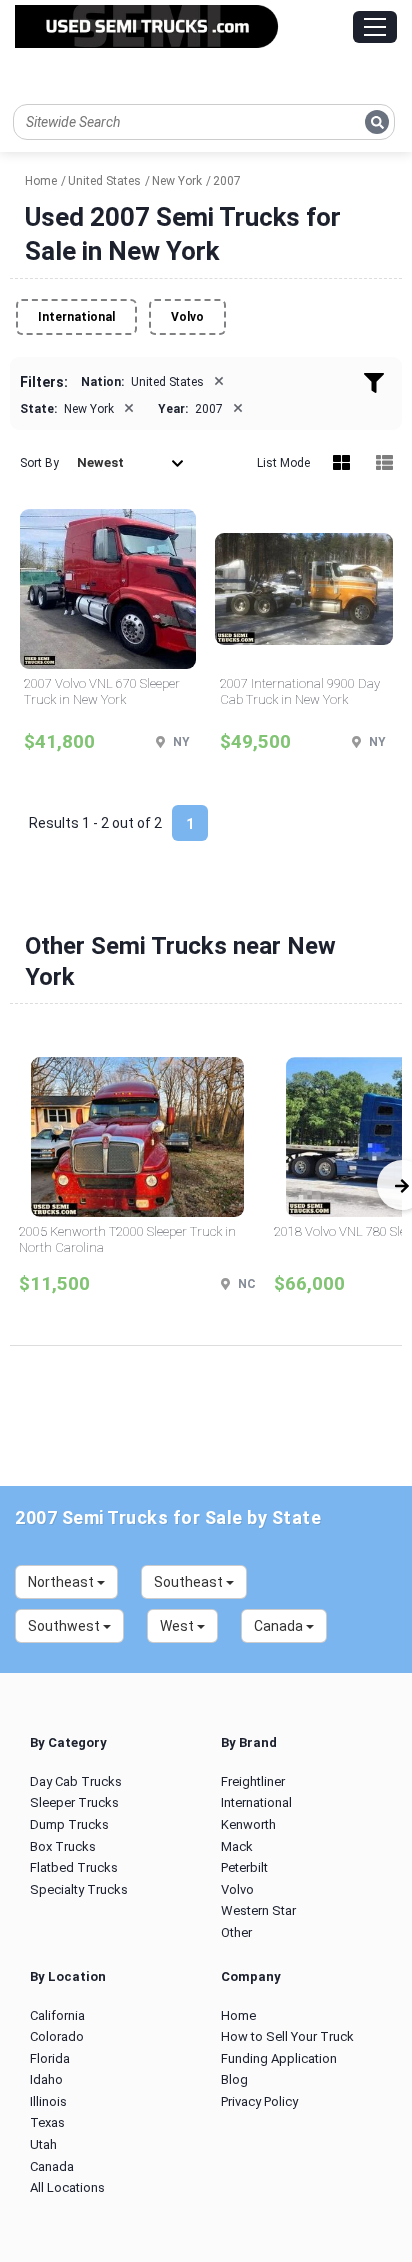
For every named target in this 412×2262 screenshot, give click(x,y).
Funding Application (279, 2058)
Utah (43, 2144)
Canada (52, 2166)
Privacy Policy (259, 2101)
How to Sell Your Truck (287, 2036)
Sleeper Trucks (74, 1802)
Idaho (46, 2079)
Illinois (48, 2101)
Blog (234, 2079)
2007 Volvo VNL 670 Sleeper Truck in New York (102, 691)
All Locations (67, 2187)
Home (238, 2015)
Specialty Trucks (79, 1889)
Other (236, 1932)
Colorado (57, 2036)
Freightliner (253, 1781)
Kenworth (248, 1824)
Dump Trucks (69, 1824)
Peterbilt (244, 1867)
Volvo (187, 317)
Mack (237, 1846)
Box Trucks (63, 1846)
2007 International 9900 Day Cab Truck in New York (300, 691)
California (57, 2015)
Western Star (258, 1910)
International (76, 317)
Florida (50, 2058)
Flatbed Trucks (74, 1867)
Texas (47, 2122)
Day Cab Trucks (76, 1781)
